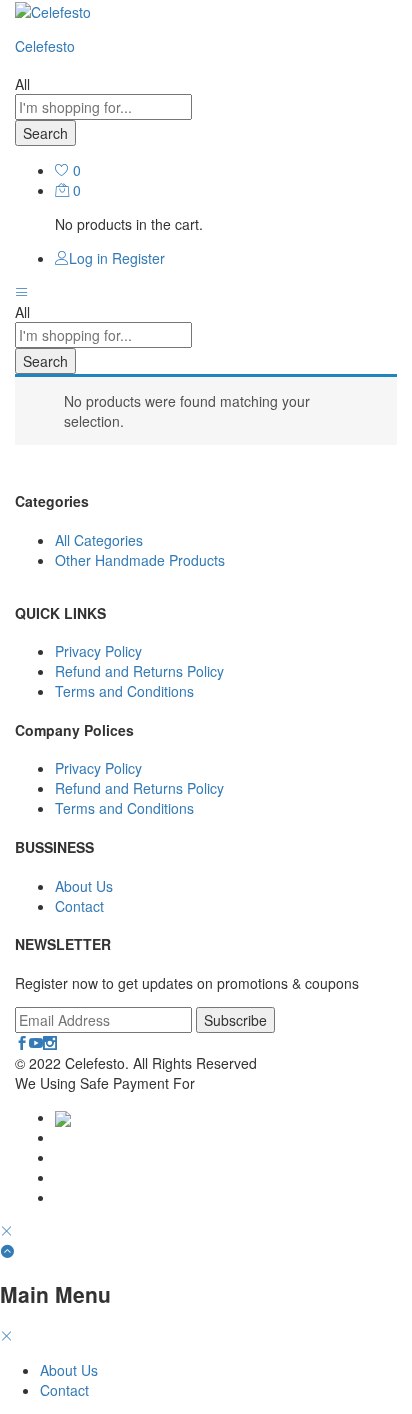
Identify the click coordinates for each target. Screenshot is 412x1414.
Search (45, 133)
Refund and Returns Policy (139, 671)
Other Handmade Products (140, 560)
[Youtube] (36, 1043)
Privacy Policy (98, 651)
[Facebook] (22, 1043)
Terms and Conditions (124, 691)
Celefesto (45, 46)
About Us (84, 886)
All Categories (99, 540)
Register (138, 258)
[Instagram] (50, 1043)
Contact (79, 906)
